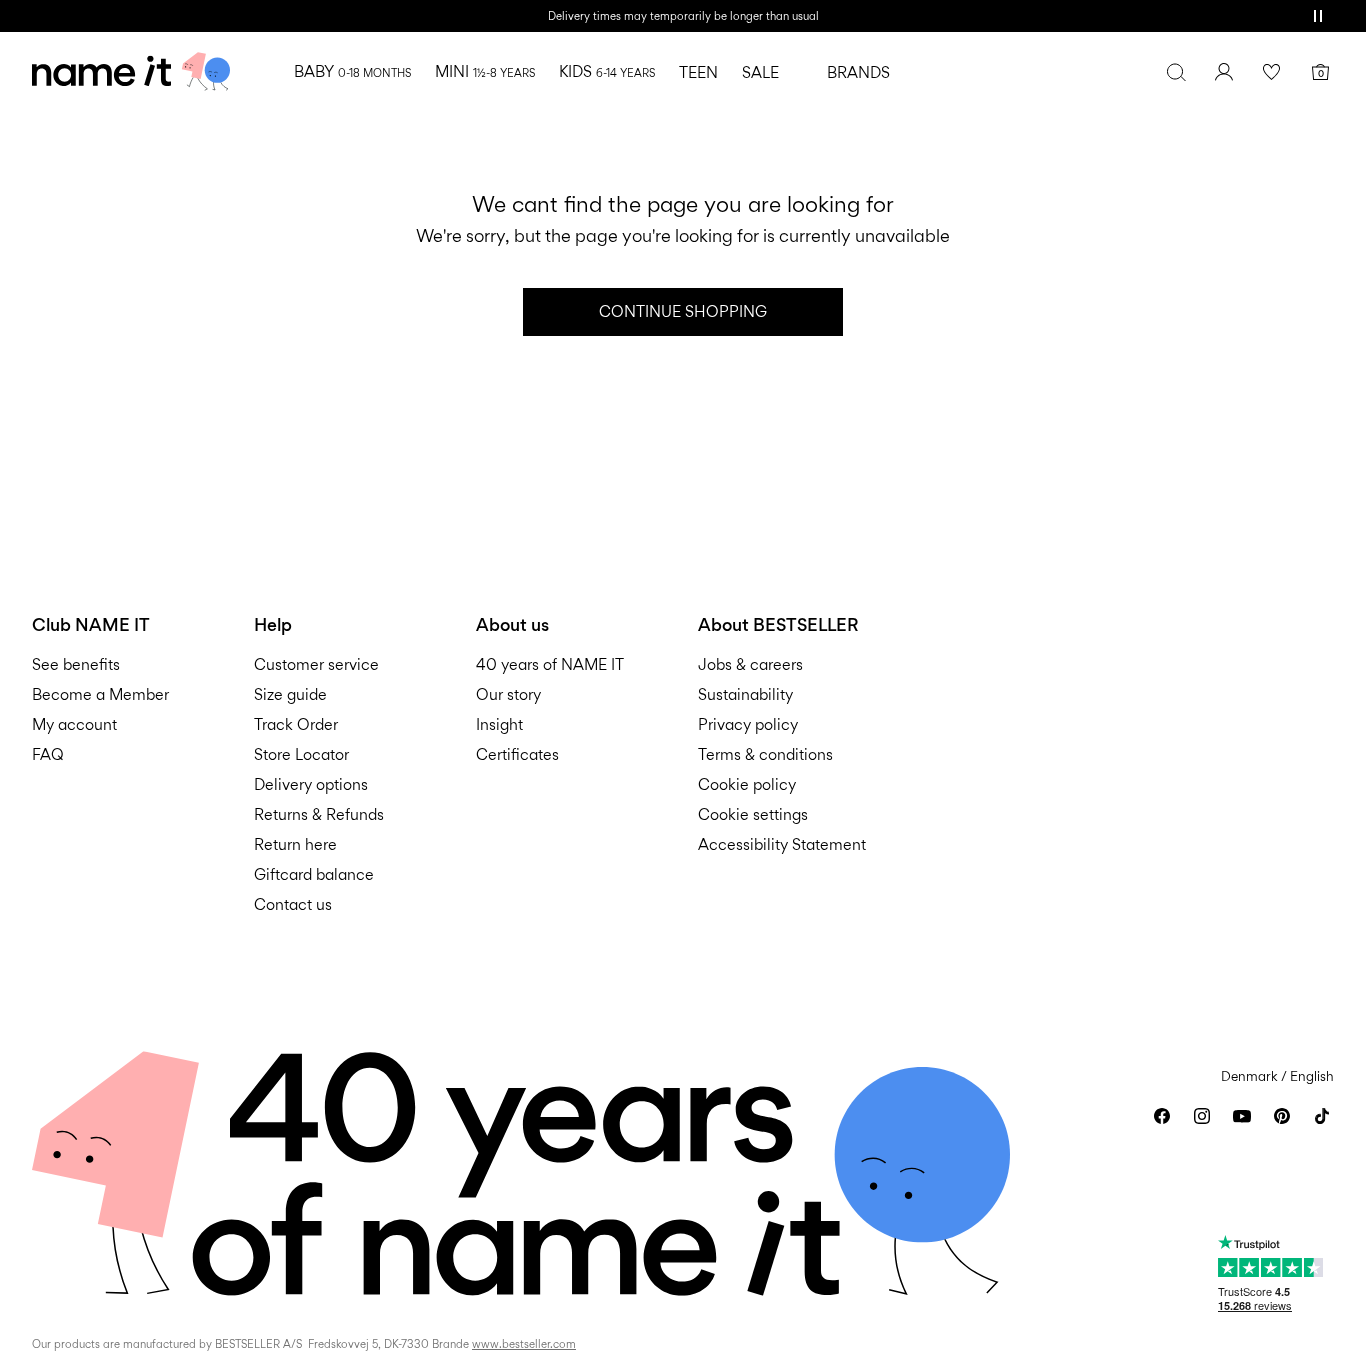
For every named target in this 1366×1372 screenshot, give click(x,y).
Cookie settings (753, 814)
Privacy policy (748, 724)
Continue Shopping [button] (683, 311)
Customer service (316, 664)
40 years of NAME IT (550, 664)
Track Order (296, 724)
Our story (508, 694)
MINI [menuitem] (485, 71)
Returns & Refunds (319, 814)
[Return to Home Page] (131, 72)
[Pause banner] (1318, 16)
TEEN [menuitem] (698, 72)
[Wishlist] (1272, 72)
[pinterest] (1282, 1116)
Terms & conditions (765, 754)
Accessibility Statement (784, 844)
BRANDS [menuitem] (858, 72)
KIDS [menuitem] (607, 71)
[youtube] (1242, 1116)
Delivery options (311, 784)
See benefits (76, 664)
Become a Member (100, 694)
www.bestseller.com (524, 1344)
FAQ (48, 754)
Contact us (293, 904)
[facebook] (1162, 1116)
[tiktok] (1322, 1116)
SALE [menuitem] (760, 72)
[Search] (1176, 72)
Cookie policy (747, 784)
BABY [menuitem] (352, 71)
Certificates (517, 754)
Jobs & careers (750, 664)
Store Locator (301, 754)
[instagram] (1202, 1116)
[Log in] (1224, 72)
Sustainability (745, 694)
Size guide (290, 694)
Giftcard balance (314, 874)
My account (74, 724)
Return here (295, 844)
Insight (499, 724)
